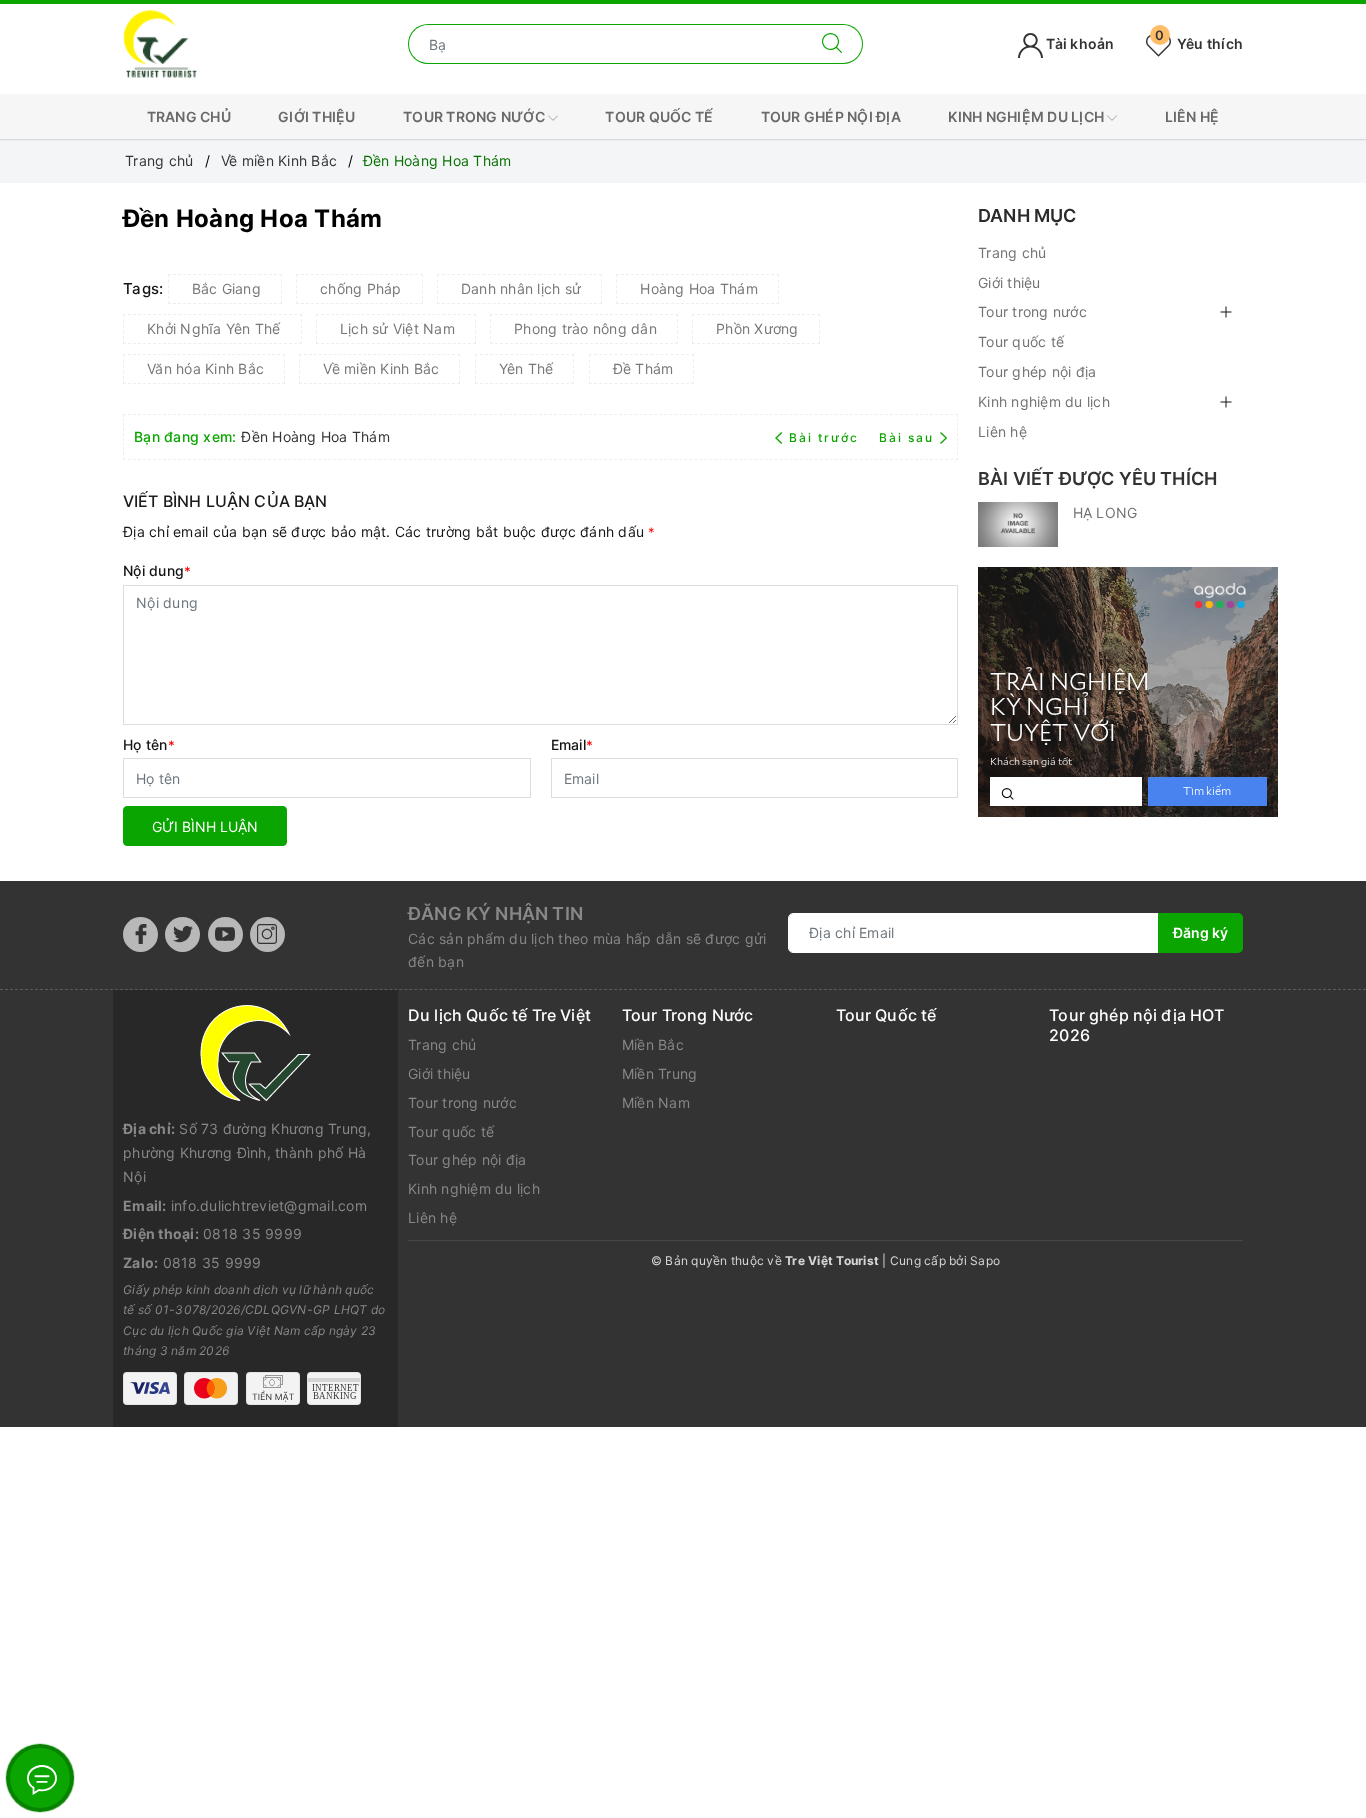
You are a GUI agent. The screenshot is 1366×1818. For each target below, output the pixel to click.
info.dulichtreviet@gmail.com (269, 1205)
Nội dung (157, 570)
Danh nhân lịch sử (521, 288)
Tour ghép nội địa (831, 116)
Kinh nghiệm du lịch (1027, 116)
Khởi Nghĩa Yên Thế (214, 328)
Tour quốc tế (659, 116)
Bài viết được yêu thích (1097, 478)
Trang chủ (189, 116)
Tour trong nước (475, 116)
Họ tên (149, 744)
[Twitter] (182, 934)
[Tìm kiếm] (832, 44)
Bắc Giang (226, 288)
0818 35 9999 (252, 1233)
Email (572, 744)
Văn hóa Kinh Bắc (205, 368)
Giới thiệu (317, 116)
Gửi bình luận (205, 826)
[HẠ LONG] (1018, 524)
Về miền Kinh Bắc (381, 368)
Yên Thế (526, 368)
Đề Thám (643, 368)
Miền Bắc (653, 1044)
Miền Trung (660, 1073)
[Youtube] (225, 934)
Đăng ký (1200, 932)
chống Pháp (361, 288)
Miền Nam (656, 1102)
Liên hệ (1192, 116)
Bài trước (826, 437)
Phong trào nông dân (585, 328)
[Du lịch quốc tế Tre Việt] (160, 42)
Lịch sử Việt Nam (397, 328)
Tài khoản (1079, 43)
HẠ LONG (1105, 512)
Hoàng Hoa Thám (699, 288)
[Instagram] (267, 934)
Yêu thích (1199, 43)
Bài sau (906, 437)
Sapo (985, 1260)
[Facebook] (140, 934)
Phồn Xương (757, 328)
